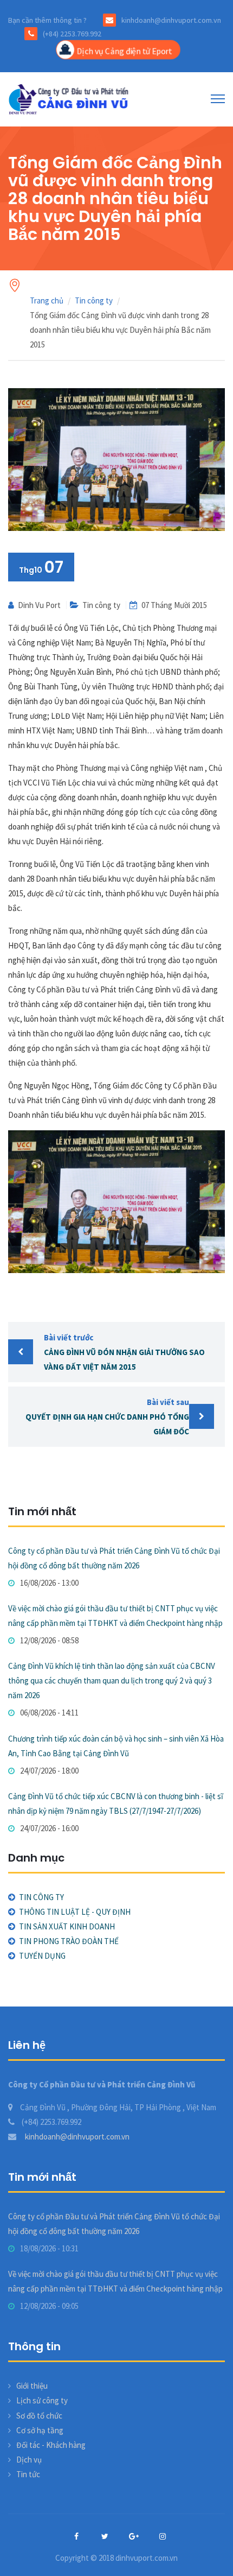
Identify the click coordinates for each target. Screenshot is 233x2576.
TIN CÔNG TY (41, 1897)
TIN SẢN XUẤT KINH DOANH (67, 1926)
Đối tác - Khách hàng (51, 2445)
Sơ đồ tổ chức (39, 2416)
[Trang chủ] (70, 99)
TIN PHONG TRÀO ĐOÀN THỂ (69, 1941)
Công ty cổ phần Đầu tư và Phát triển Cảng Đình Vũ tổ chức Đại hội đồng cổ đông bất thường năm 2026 (114, 1558)
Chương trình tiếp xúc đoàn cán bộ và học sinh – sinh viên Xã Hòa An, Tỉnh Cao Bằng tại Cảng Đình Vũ (116, 1746)
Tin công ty (94, 300)
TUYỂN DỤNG (42, 1956)
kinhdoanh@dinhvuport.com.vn (76, 2137)
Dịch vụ (29, 2460)
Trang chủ (47, 300)
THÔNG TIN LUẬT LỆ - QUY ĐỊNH (75, 1912)
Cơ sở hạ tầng (40, 2430)
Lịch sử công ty (42, 2400)
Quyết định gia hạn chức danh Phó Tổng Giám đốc (107, 1417)
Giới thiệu (32, 2386)
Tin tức (28, 2474)
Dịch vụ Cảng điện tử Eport (124, 51)
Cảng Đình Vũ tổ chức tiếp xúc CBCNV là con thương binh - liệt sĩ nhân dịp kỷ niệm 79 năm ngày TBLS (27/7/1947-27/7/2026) (116, 1803)
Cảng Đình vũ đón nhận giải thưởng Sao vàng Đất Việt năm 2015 (124, 1352)
